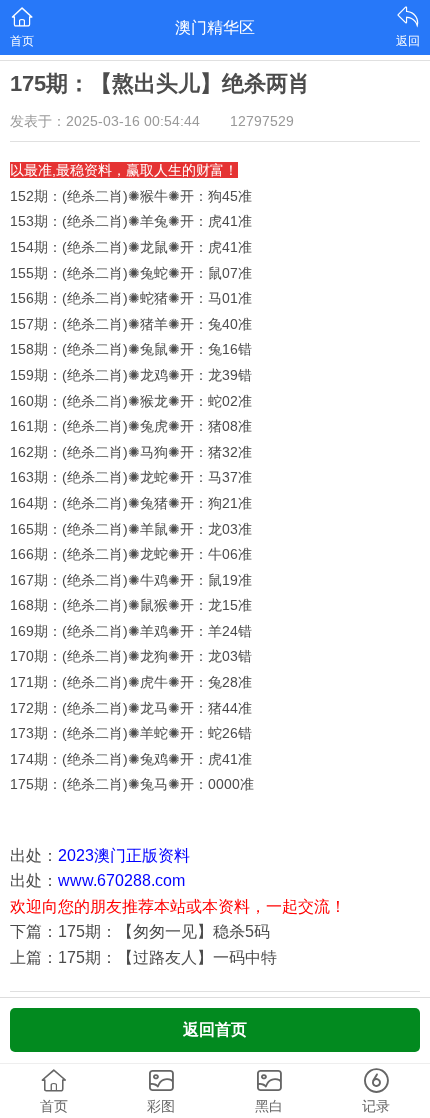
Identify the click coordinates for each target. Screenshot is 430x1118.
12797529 (262, 121)
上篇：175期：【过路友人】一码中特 (143, 957)
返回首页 (215, 1029)
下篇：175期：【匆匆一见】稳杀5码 (140, 931)
